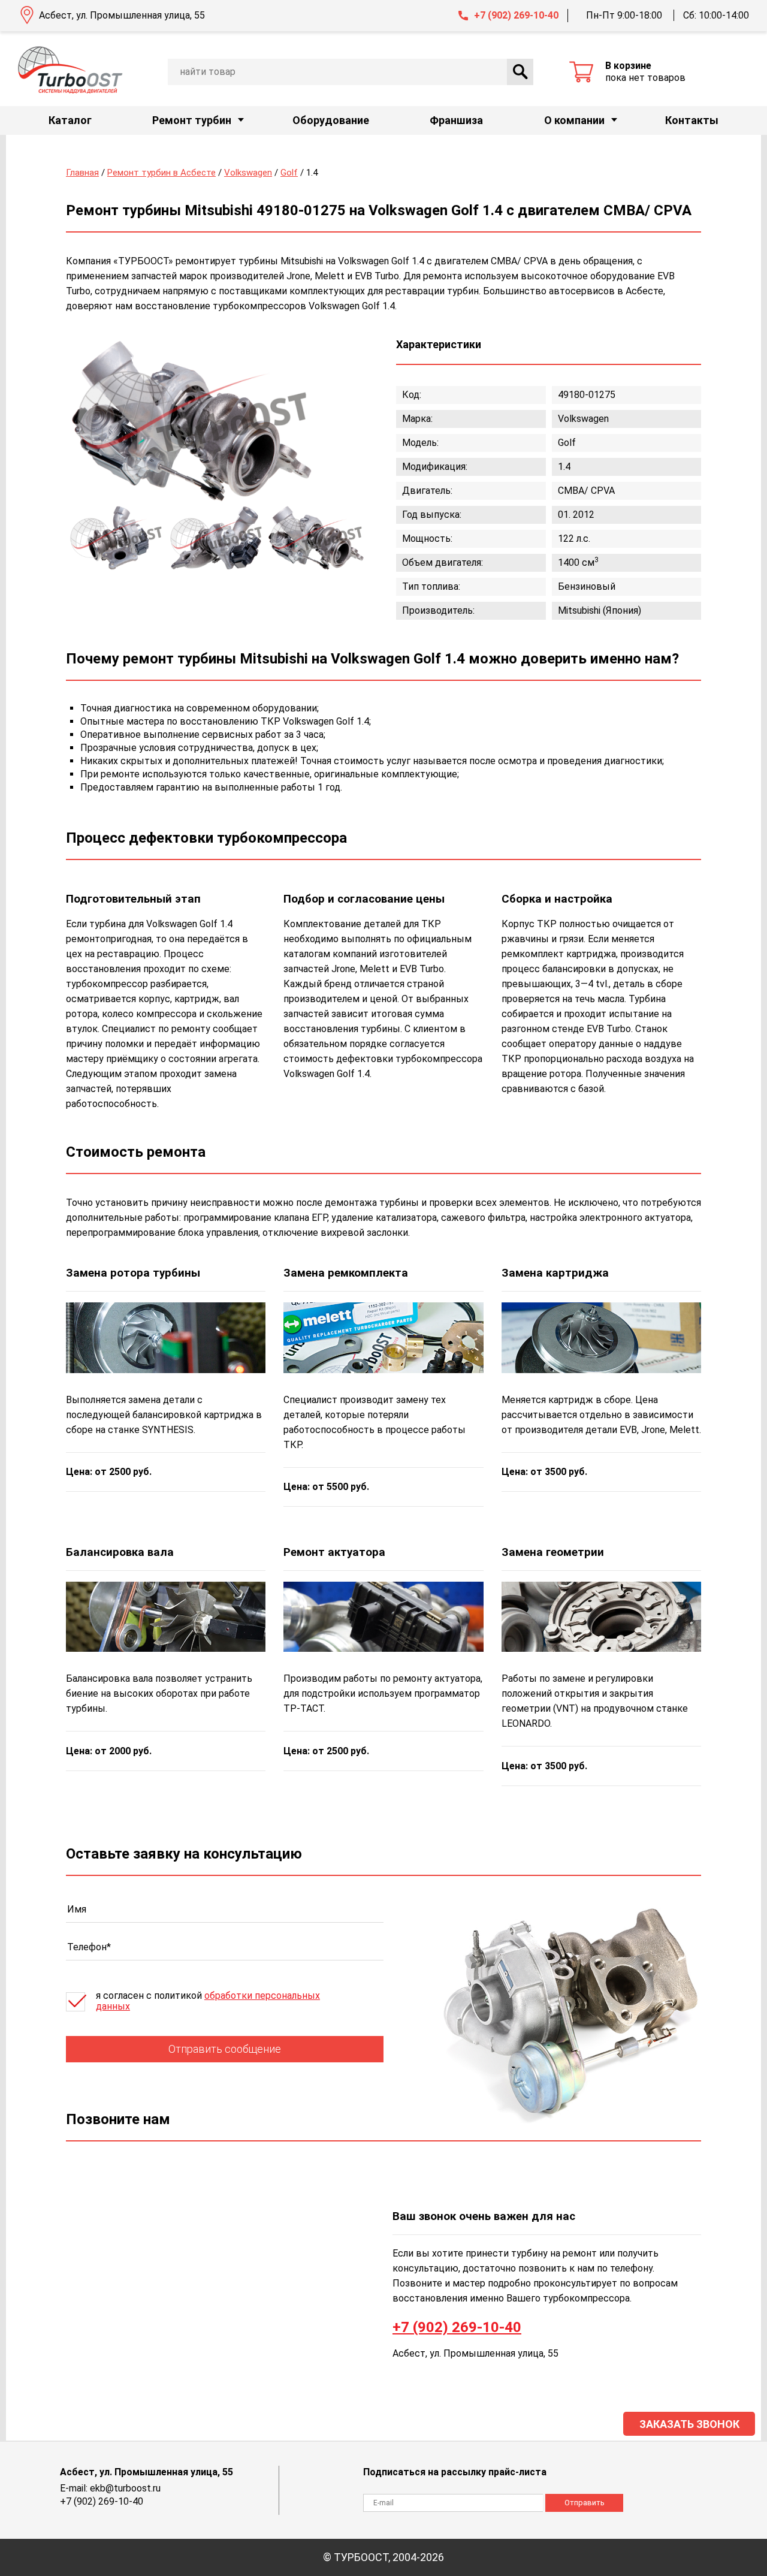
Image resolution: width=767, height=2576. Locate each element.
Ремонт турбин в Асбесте (161, 173)
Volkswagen (248, 173)
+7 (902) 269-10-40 (516, 15)
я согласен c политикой (208, 2001)
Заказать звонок (689, 2424)
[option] (192, 421)
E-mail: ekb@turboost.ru (110, 2488)
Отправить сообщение (225, 2049)
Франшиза (456, 120)
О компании (574, 120)
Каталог (70, 120)
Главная (82, 173)
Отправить (585, 2503)
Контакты (692, 120)
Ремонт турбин (192, 120)
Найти (520, 72)
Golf (289, 173)
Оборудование (331, 120)
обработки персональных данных (208, 2001)
